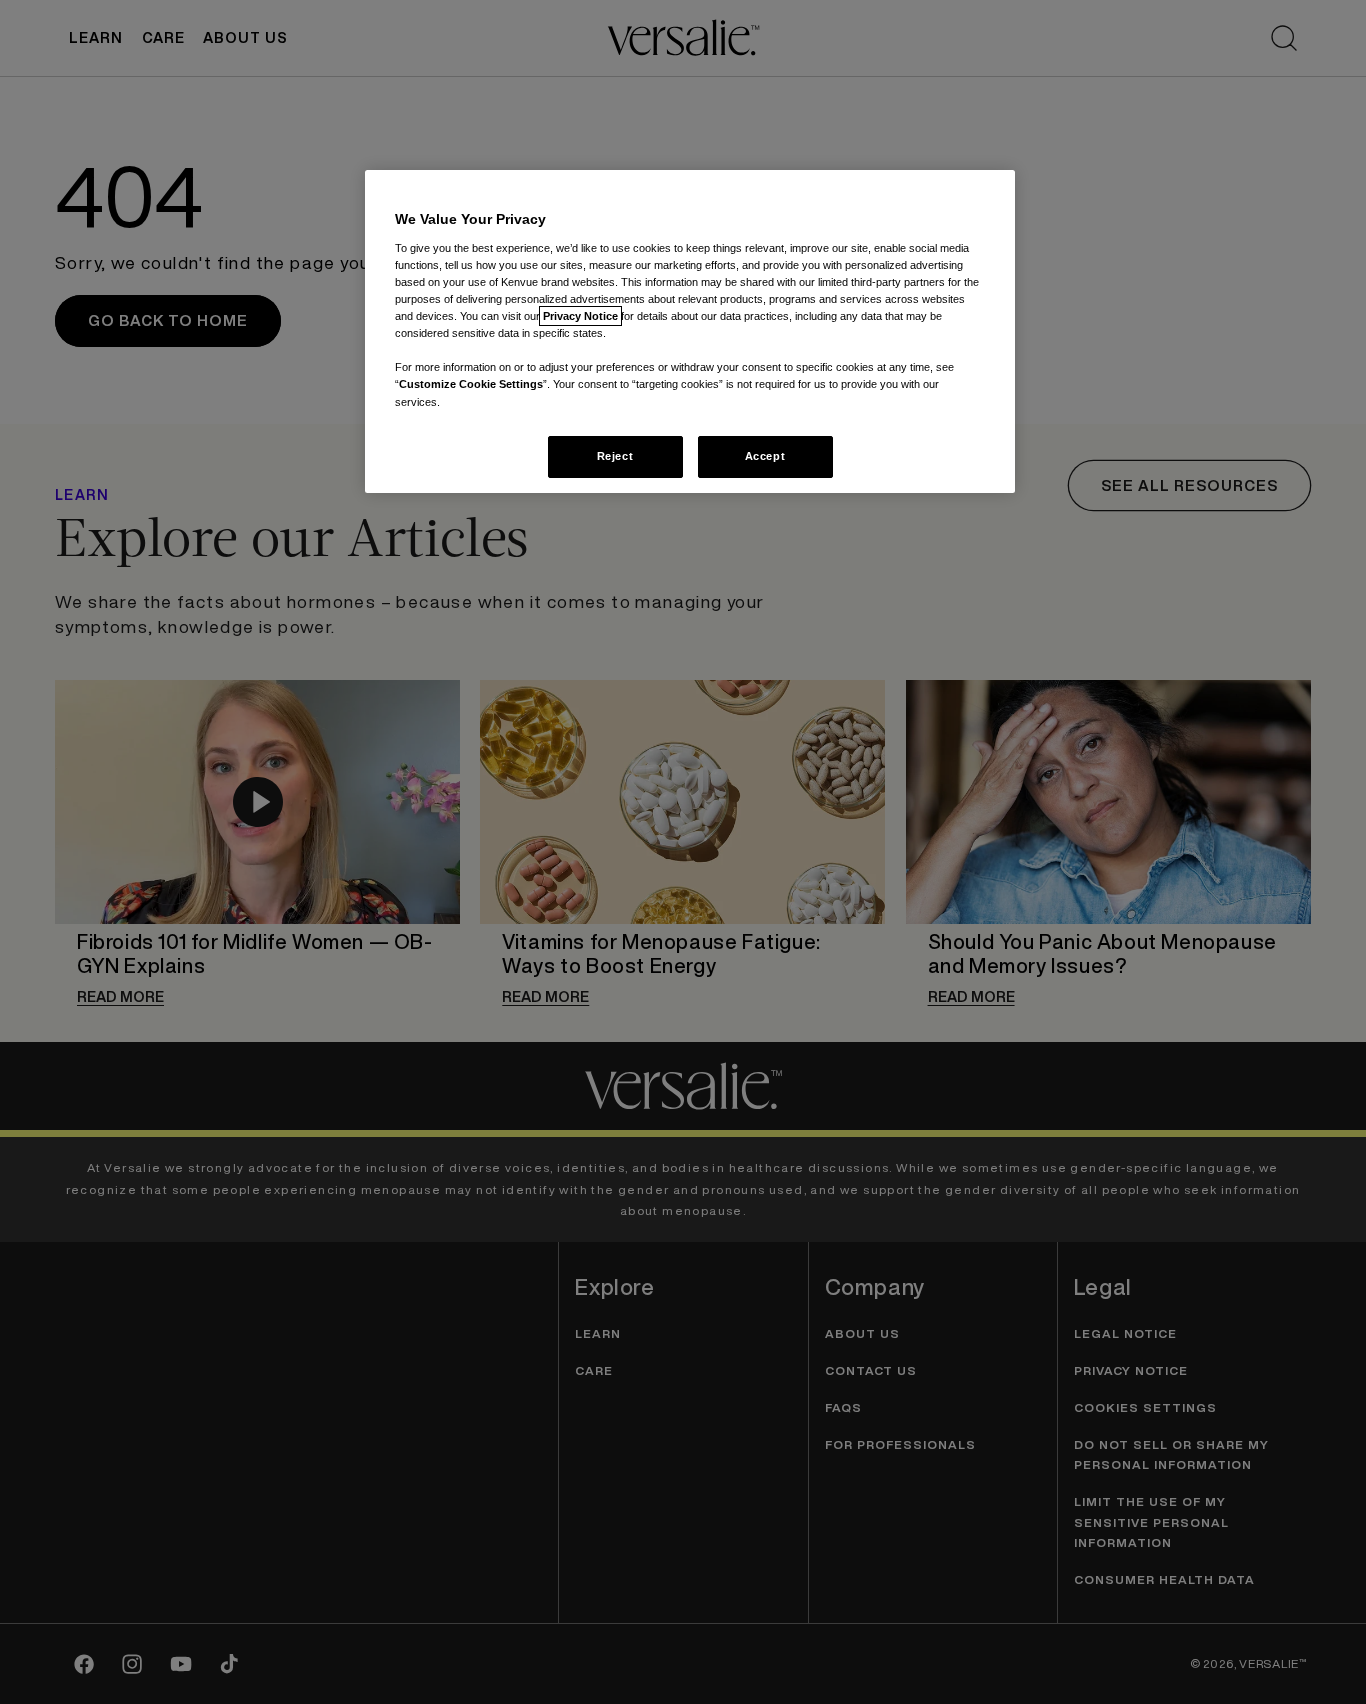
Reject (615, 456)
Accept (765, 456)
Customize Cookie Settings (471, 384)
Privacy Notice (580, 316)
